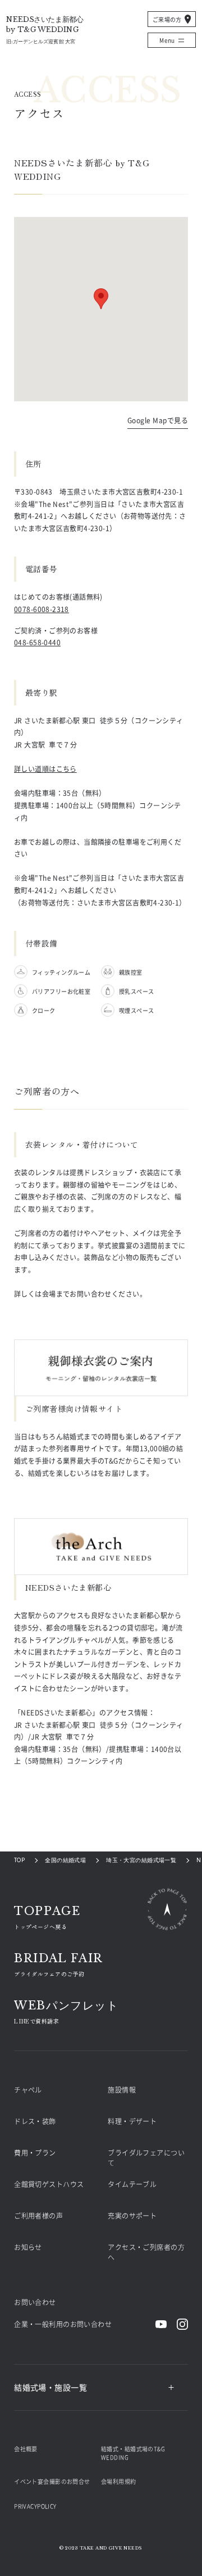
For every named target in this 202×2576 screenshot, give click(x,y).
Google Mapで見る (158, 421)
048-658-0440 (37, 642)
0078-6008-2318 (42, 609)
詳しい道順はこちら (45, 769)
